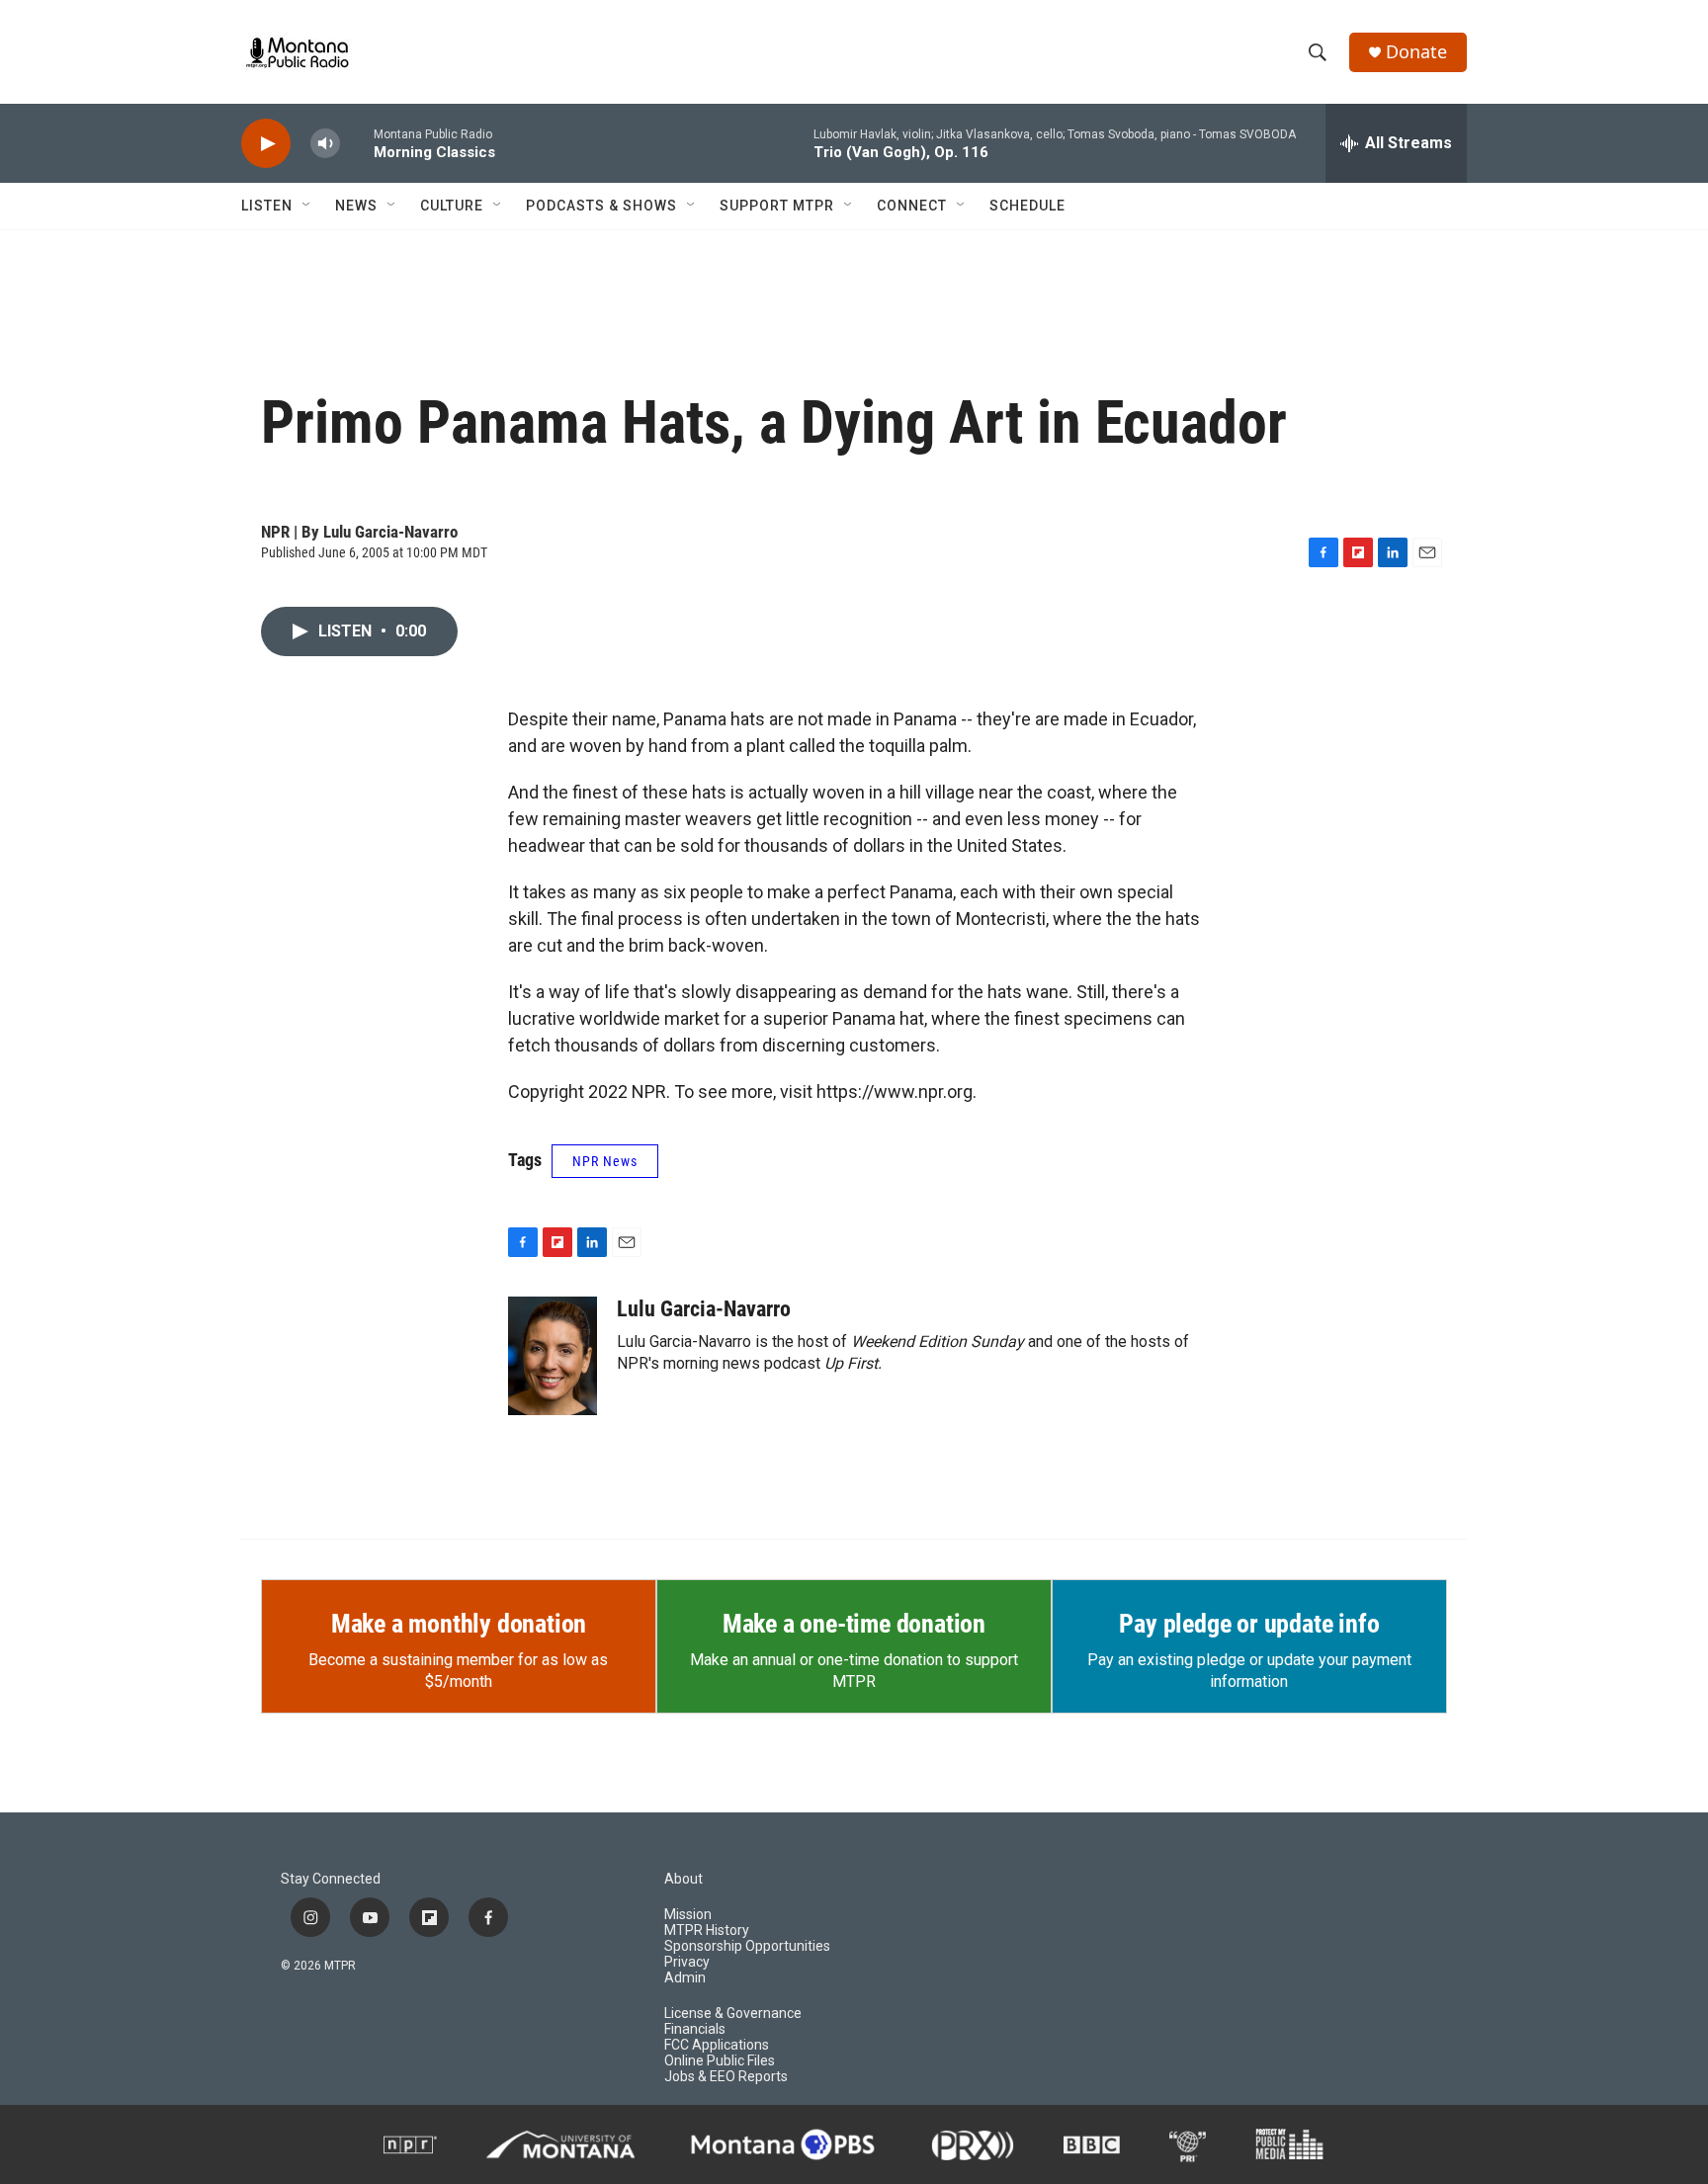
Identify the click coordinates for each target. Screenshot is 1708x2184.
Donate (1416, 52)
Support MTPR (777, 206)
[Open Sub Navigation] (307, 206)
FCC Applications (717, 2045)
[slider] (357, 143)
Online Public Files (720, 2061)
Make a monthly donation (459, 1624)
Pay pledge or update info (1249, 1624)
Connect (912, 206)
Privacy (687, 1962)
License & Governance (733, 2014)
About (683, 1879)
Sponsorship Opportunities (747, 1946)
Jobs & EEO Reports (726, 2077)
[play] (266, 144)
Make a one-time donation (854, 1624)
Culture (452, 206)
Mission (688, 1915)
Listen (267, 206)
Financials (695, 2029)
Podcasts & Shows (601, 206)
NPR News (605, 1161)
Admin (685, 1978)
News (356, 206)
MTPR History (707, 1931)
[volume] (325, 144)
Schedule (1027, 206)
